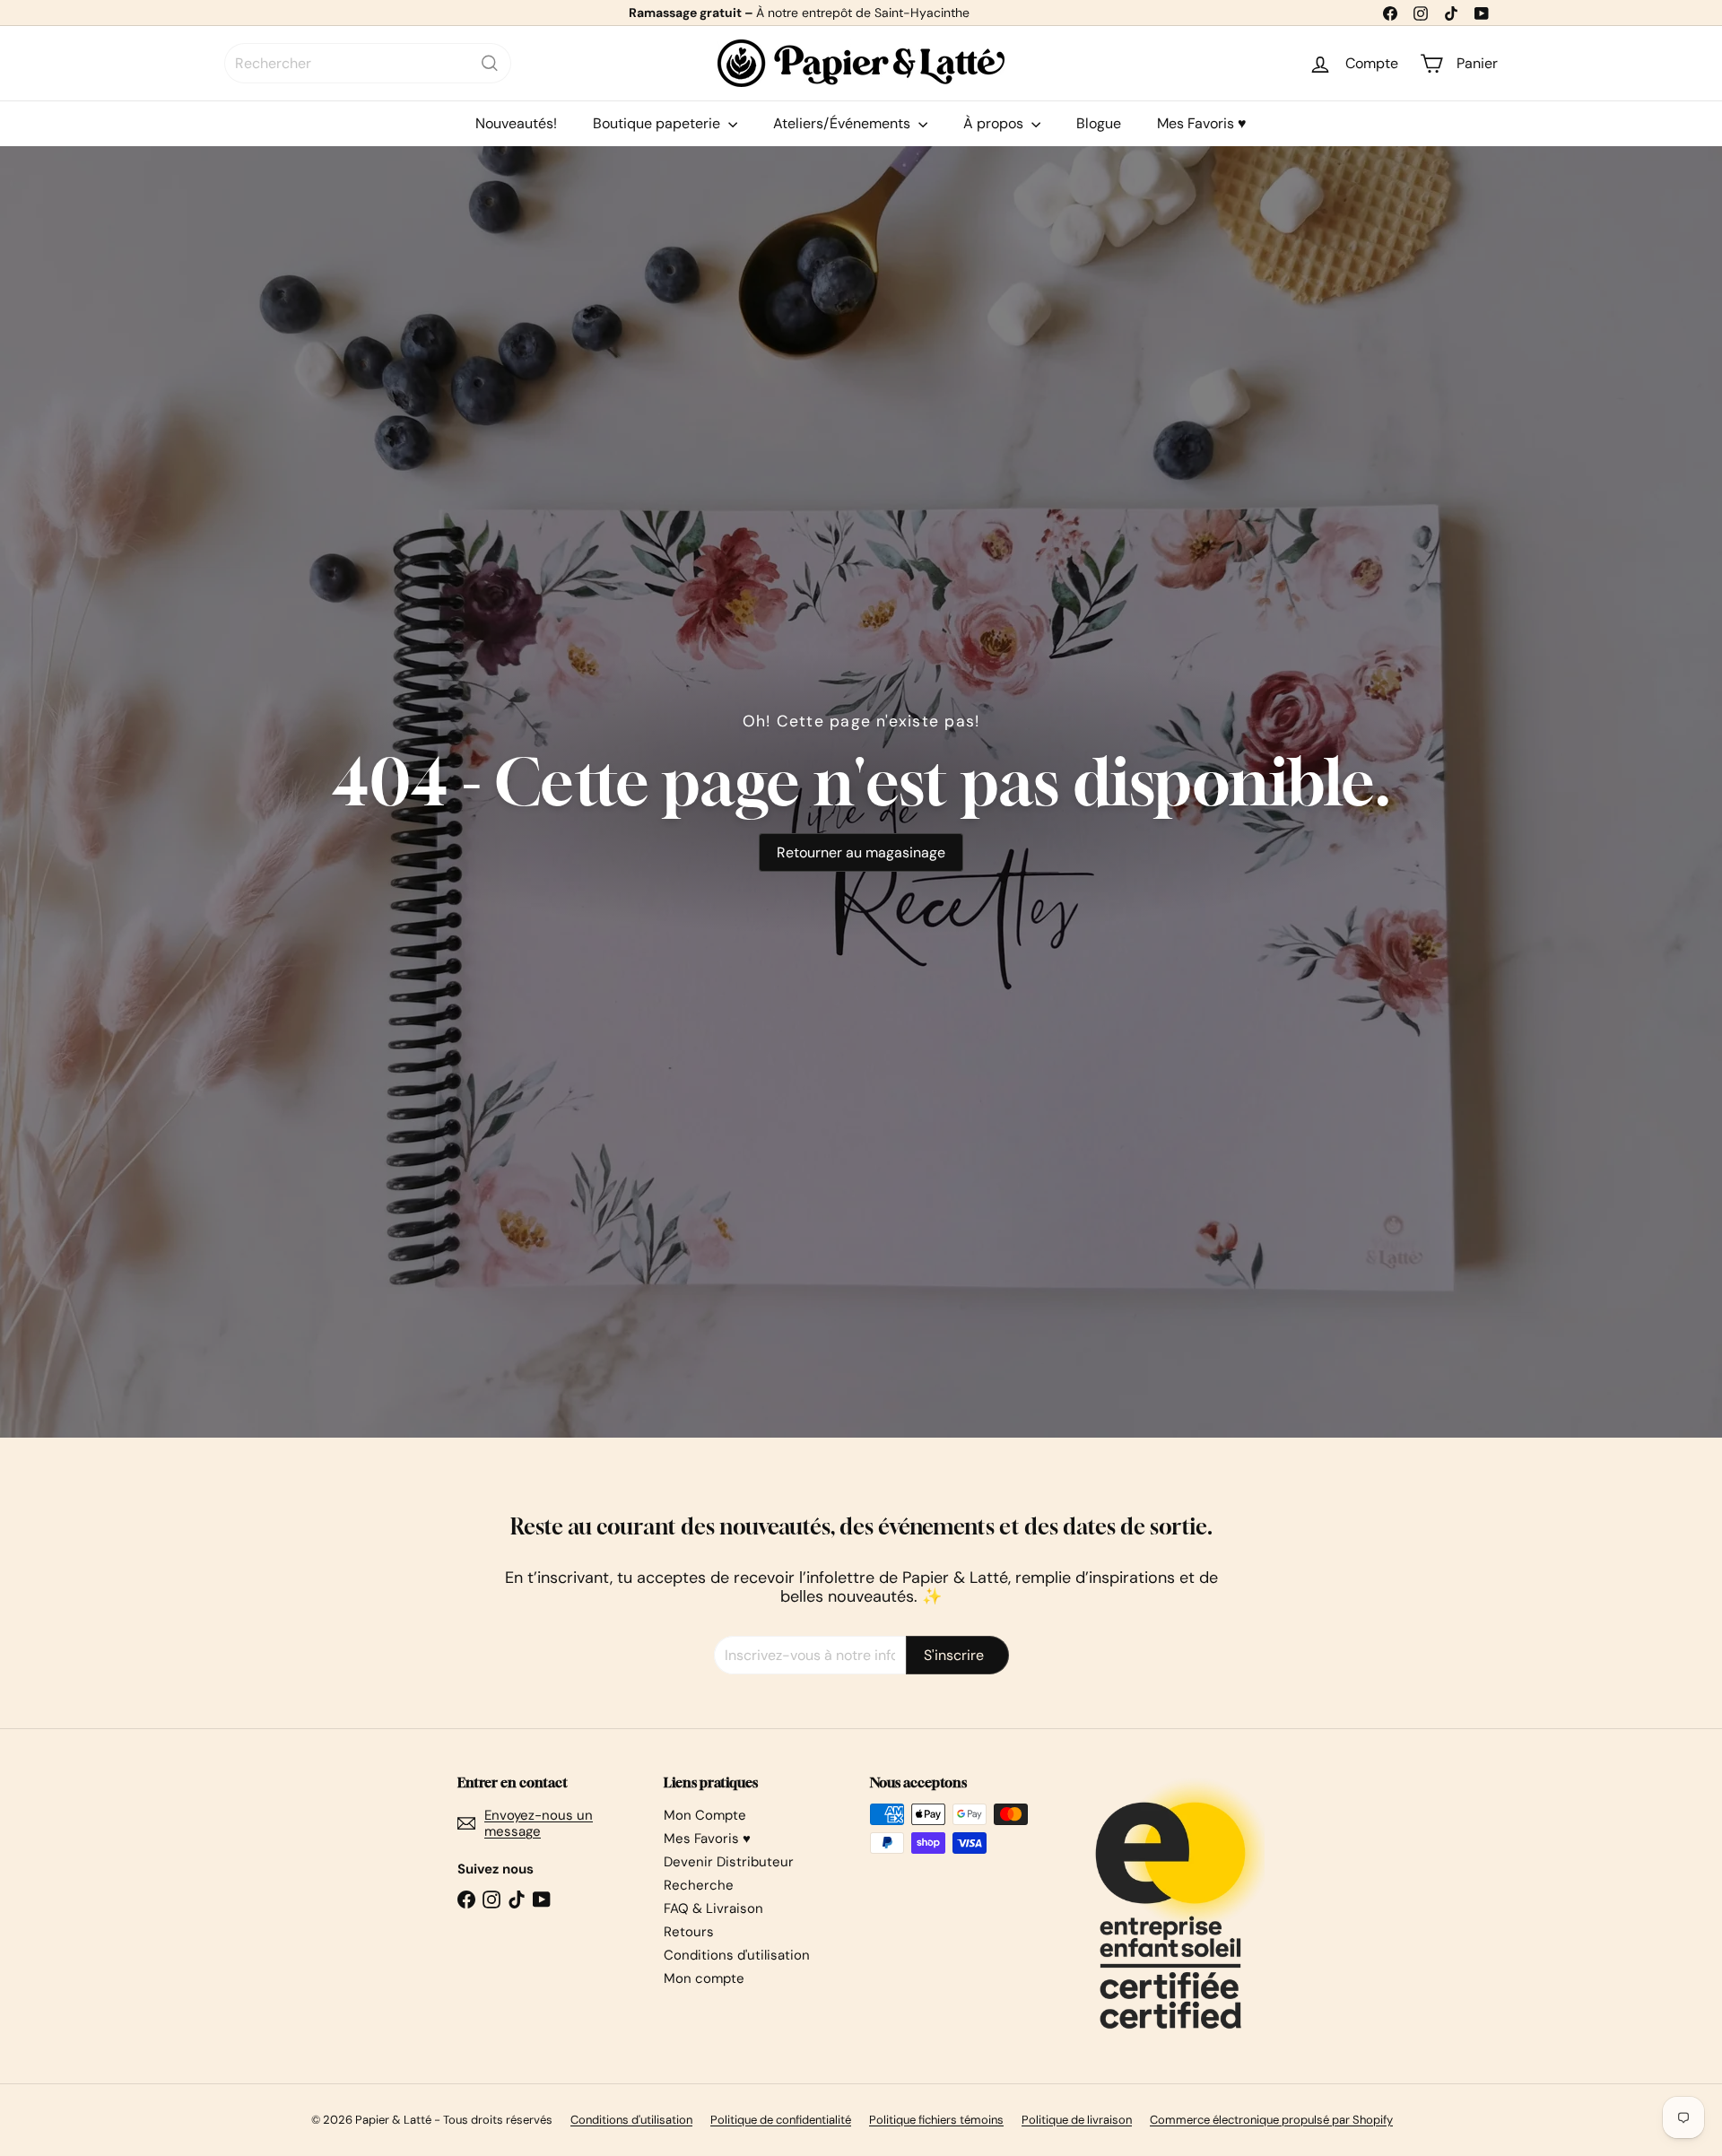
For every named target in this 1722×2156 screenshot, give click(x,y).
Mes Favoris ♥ (1202, 123)
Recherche (699, 1885)
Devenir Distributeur (729, 1862)
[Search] (490, 63)
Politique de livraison (1077, 2120)
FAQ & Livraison (713, 1908)
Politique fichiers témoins (936, 2120)
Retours (689, 1932)
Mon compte (704, 1978)
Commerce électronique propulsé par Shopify (1271, 2120)
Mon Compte (705, 1815)
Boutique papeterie (658, 123)
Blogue (1099, 123)
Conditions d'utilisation (737, 1955)
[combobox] (368, 63)
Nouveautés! (516, 123)
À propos (995, 123)
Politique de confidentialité (781, 2120)
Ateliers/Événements (844, 123)
